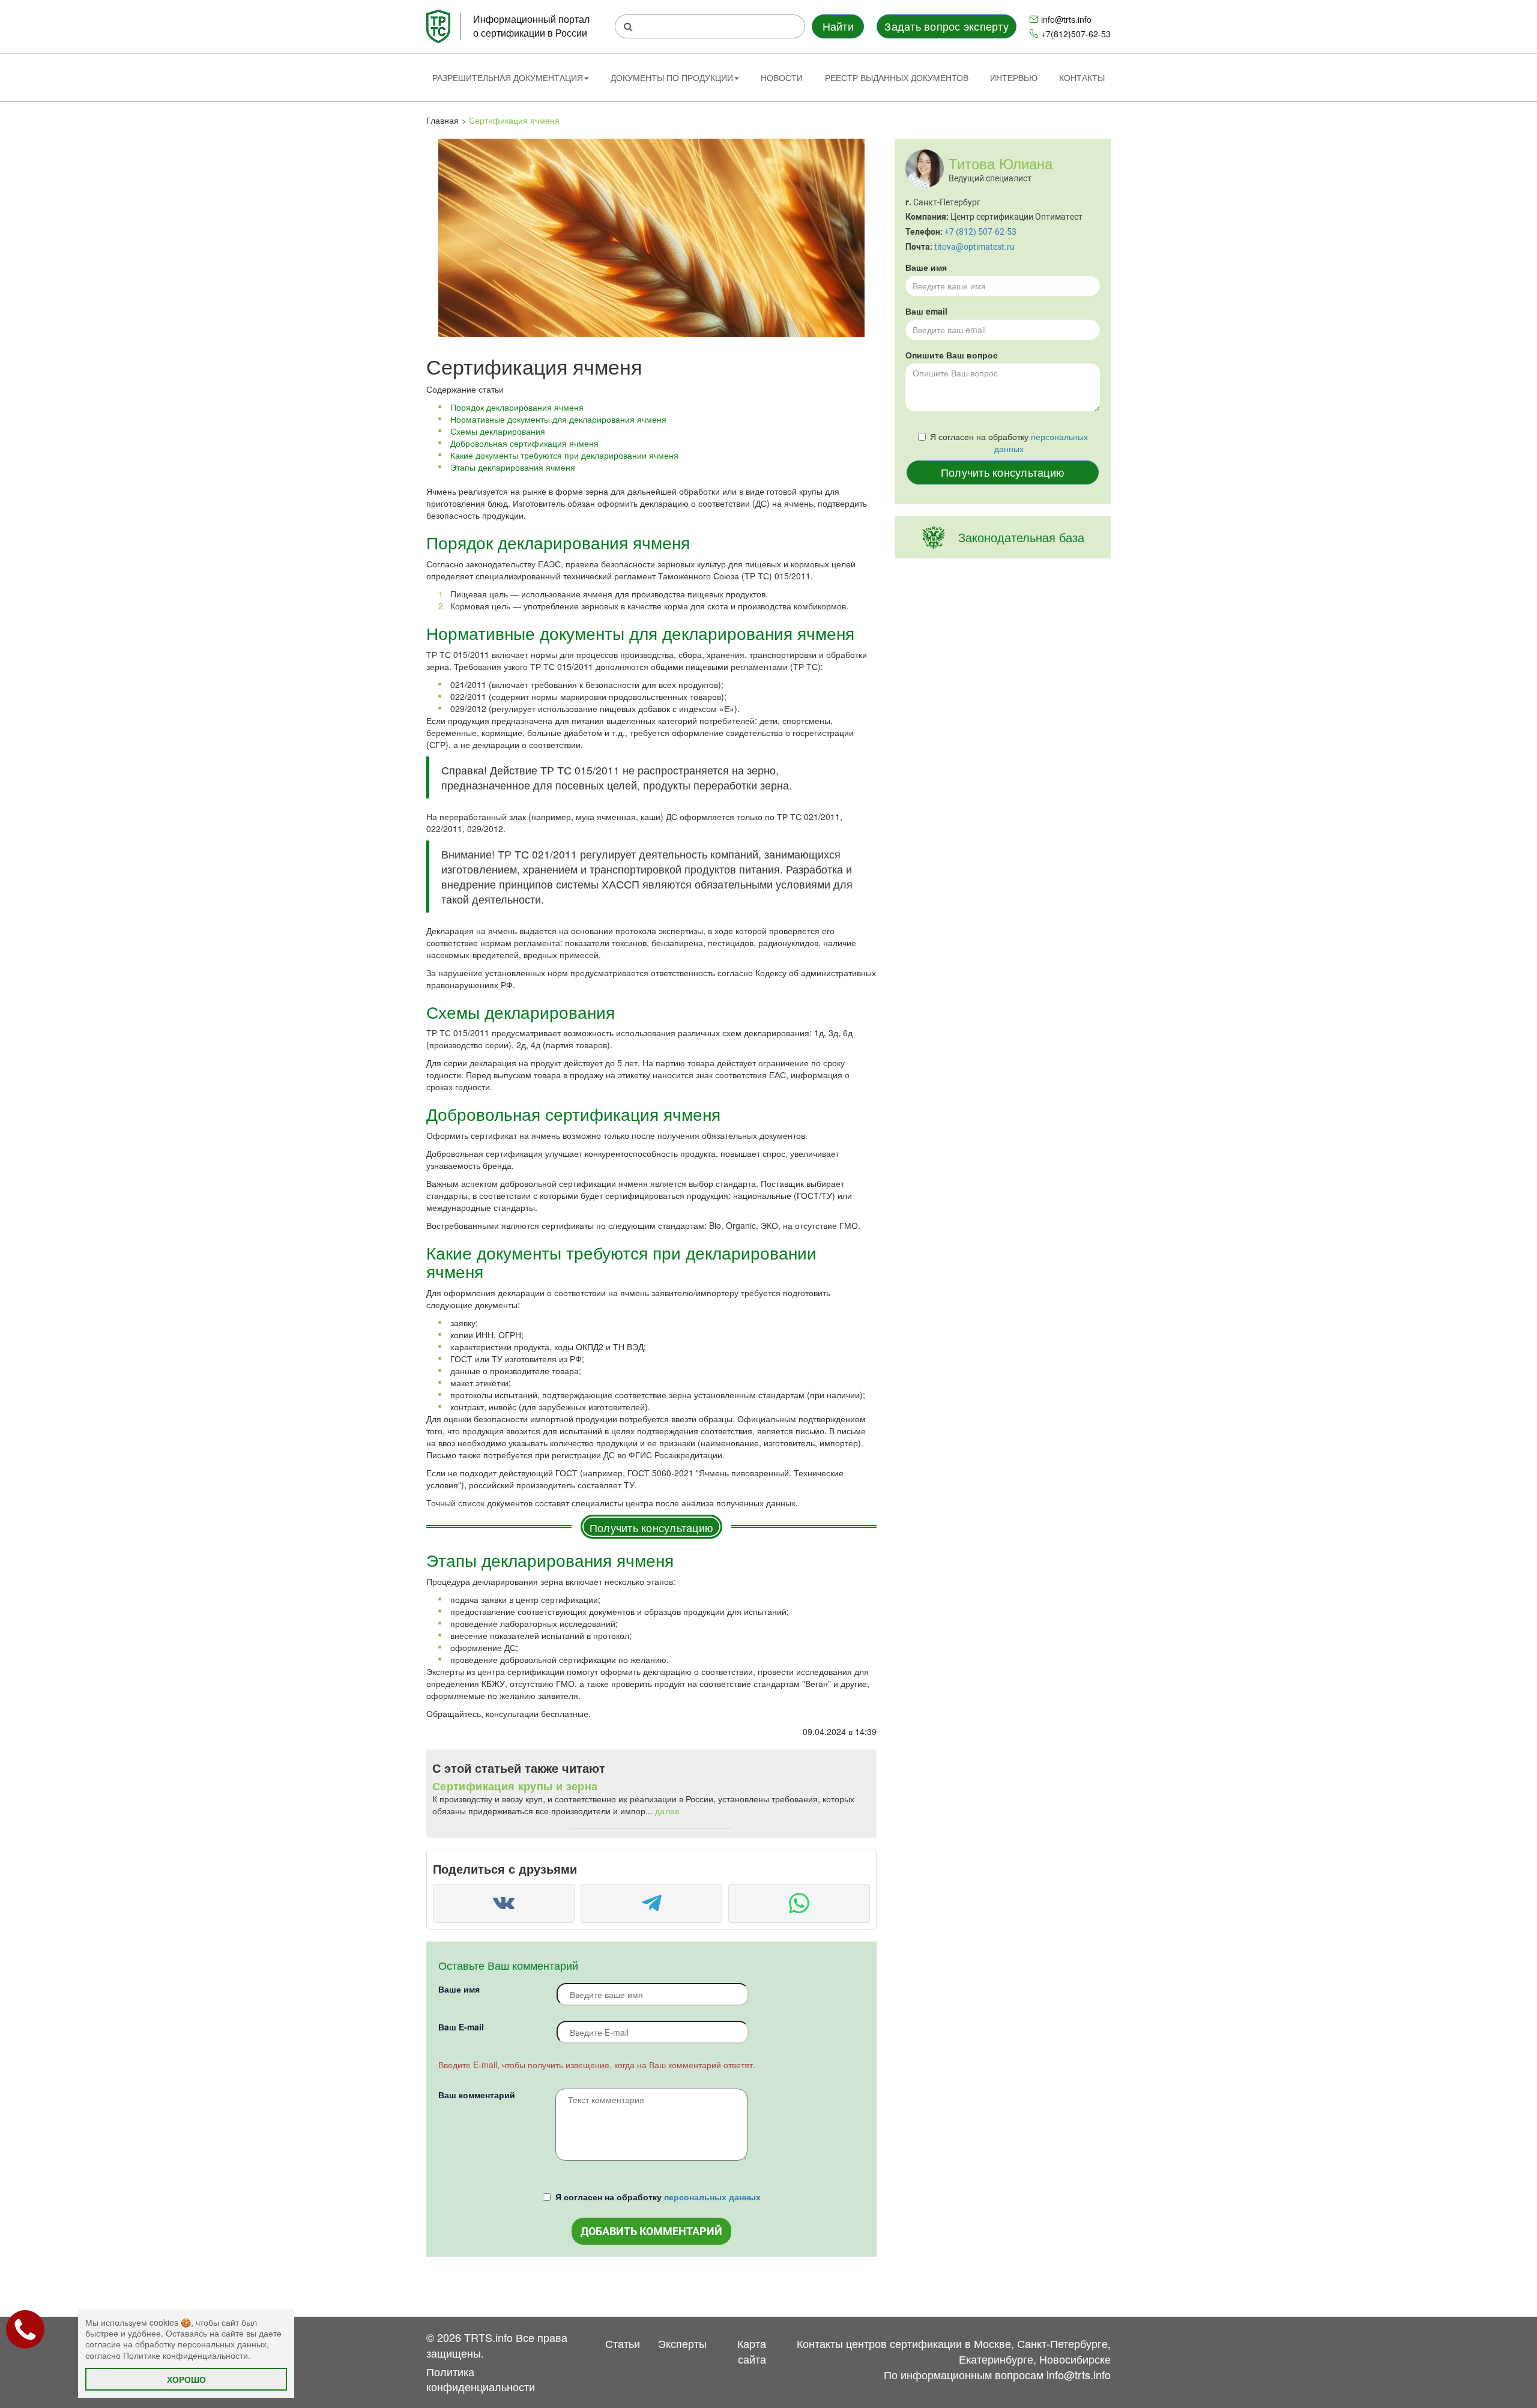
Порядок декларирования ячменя (517, 407)
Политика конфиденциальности (481, 2379)
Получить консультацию (651, 1527)
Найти (838, 26)
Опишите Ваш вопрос (952, 355)
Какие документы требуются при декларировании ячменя (564, 455)
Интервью (1014, 77)
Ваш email (926, 311)
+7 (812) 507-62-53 (980, 232)
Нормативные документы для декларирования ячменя (558, 419)
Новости (782, 77)
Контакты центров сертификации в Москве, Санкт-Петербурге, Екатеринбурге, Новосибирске (954, 2351)
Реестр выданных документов (897, 77)
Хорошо (186, 2379)
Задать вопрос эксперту (946, 26)
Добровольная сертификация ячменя (524, 443)
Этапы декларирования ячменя (513, 467)
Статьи (623, 2343)
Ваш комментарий (477, 2095)
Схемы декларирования (498, 431)
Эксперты (682, 2343)
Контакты (1082, 77)
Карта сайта (752, 2351)
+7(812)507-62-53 (1076, 34)
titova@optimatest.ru (974, 247)
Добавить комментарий (651, 2231)
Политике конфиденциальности (186, 2355)
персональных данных (712, 2197)
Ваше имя (459, 1989)
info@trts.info (1066, 19)
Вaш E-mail (461, 2027)
